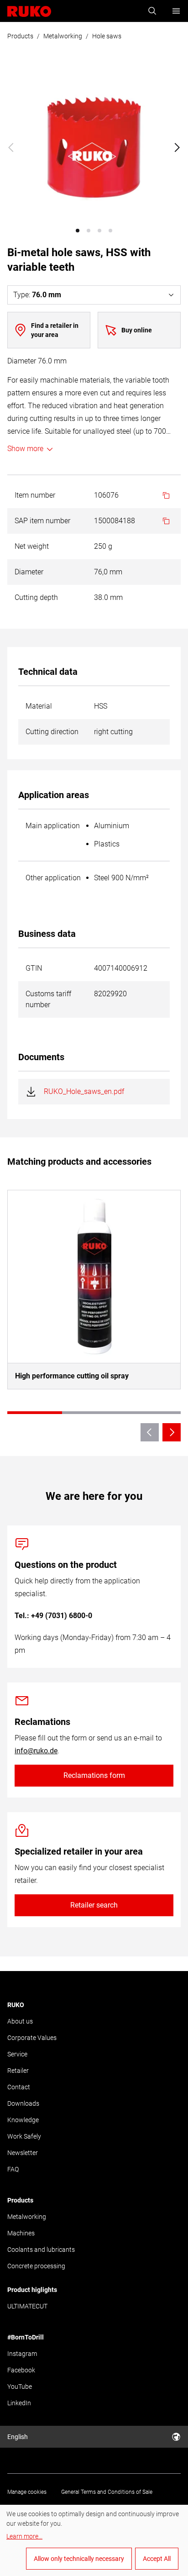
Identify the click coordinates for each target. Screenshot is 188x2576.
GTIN (34, 968)
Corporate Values (32, 2038)
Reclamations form (94, 1775)
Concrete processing (36, 2266)
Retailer (18, 2071)
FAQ (13, 2169)
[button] (78, 231)
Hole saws (107, 36)
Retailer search (94, 1905)
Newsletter (23, 2153)
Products (20, 36)
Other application (53, 878)
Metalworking (63, 36)
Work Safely (24, 2136)
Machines (21, 2233)
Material (39, 706)
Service (17, 2054)
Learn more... (24, 2536)
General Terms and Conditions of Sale (107, 2492)
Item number (35, 495)
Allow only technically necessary (79, 2559)
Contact (19, 2087)
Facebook (21, 2370)
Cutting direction (52, 732)
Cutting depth (36, 597)
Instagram (22, 2354)
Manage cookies (27, 2492)
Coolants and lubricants (41, 2250)
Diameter (29, 572)
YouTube (20, 2387)
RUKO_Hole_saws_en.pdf (84, 1091)
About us (20, 2021)
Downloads (23, 2103)
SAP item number (42, 521)
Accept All (157, 2559)
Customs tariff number (48, 999)
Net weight (32, 546)
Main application (53, 826)
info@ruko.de (36, 1751)
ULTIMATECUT (27, 2306)
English (18, 2437)
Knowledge (23, 2120)
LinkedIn (19, 2403)
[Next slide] (177, 147)
